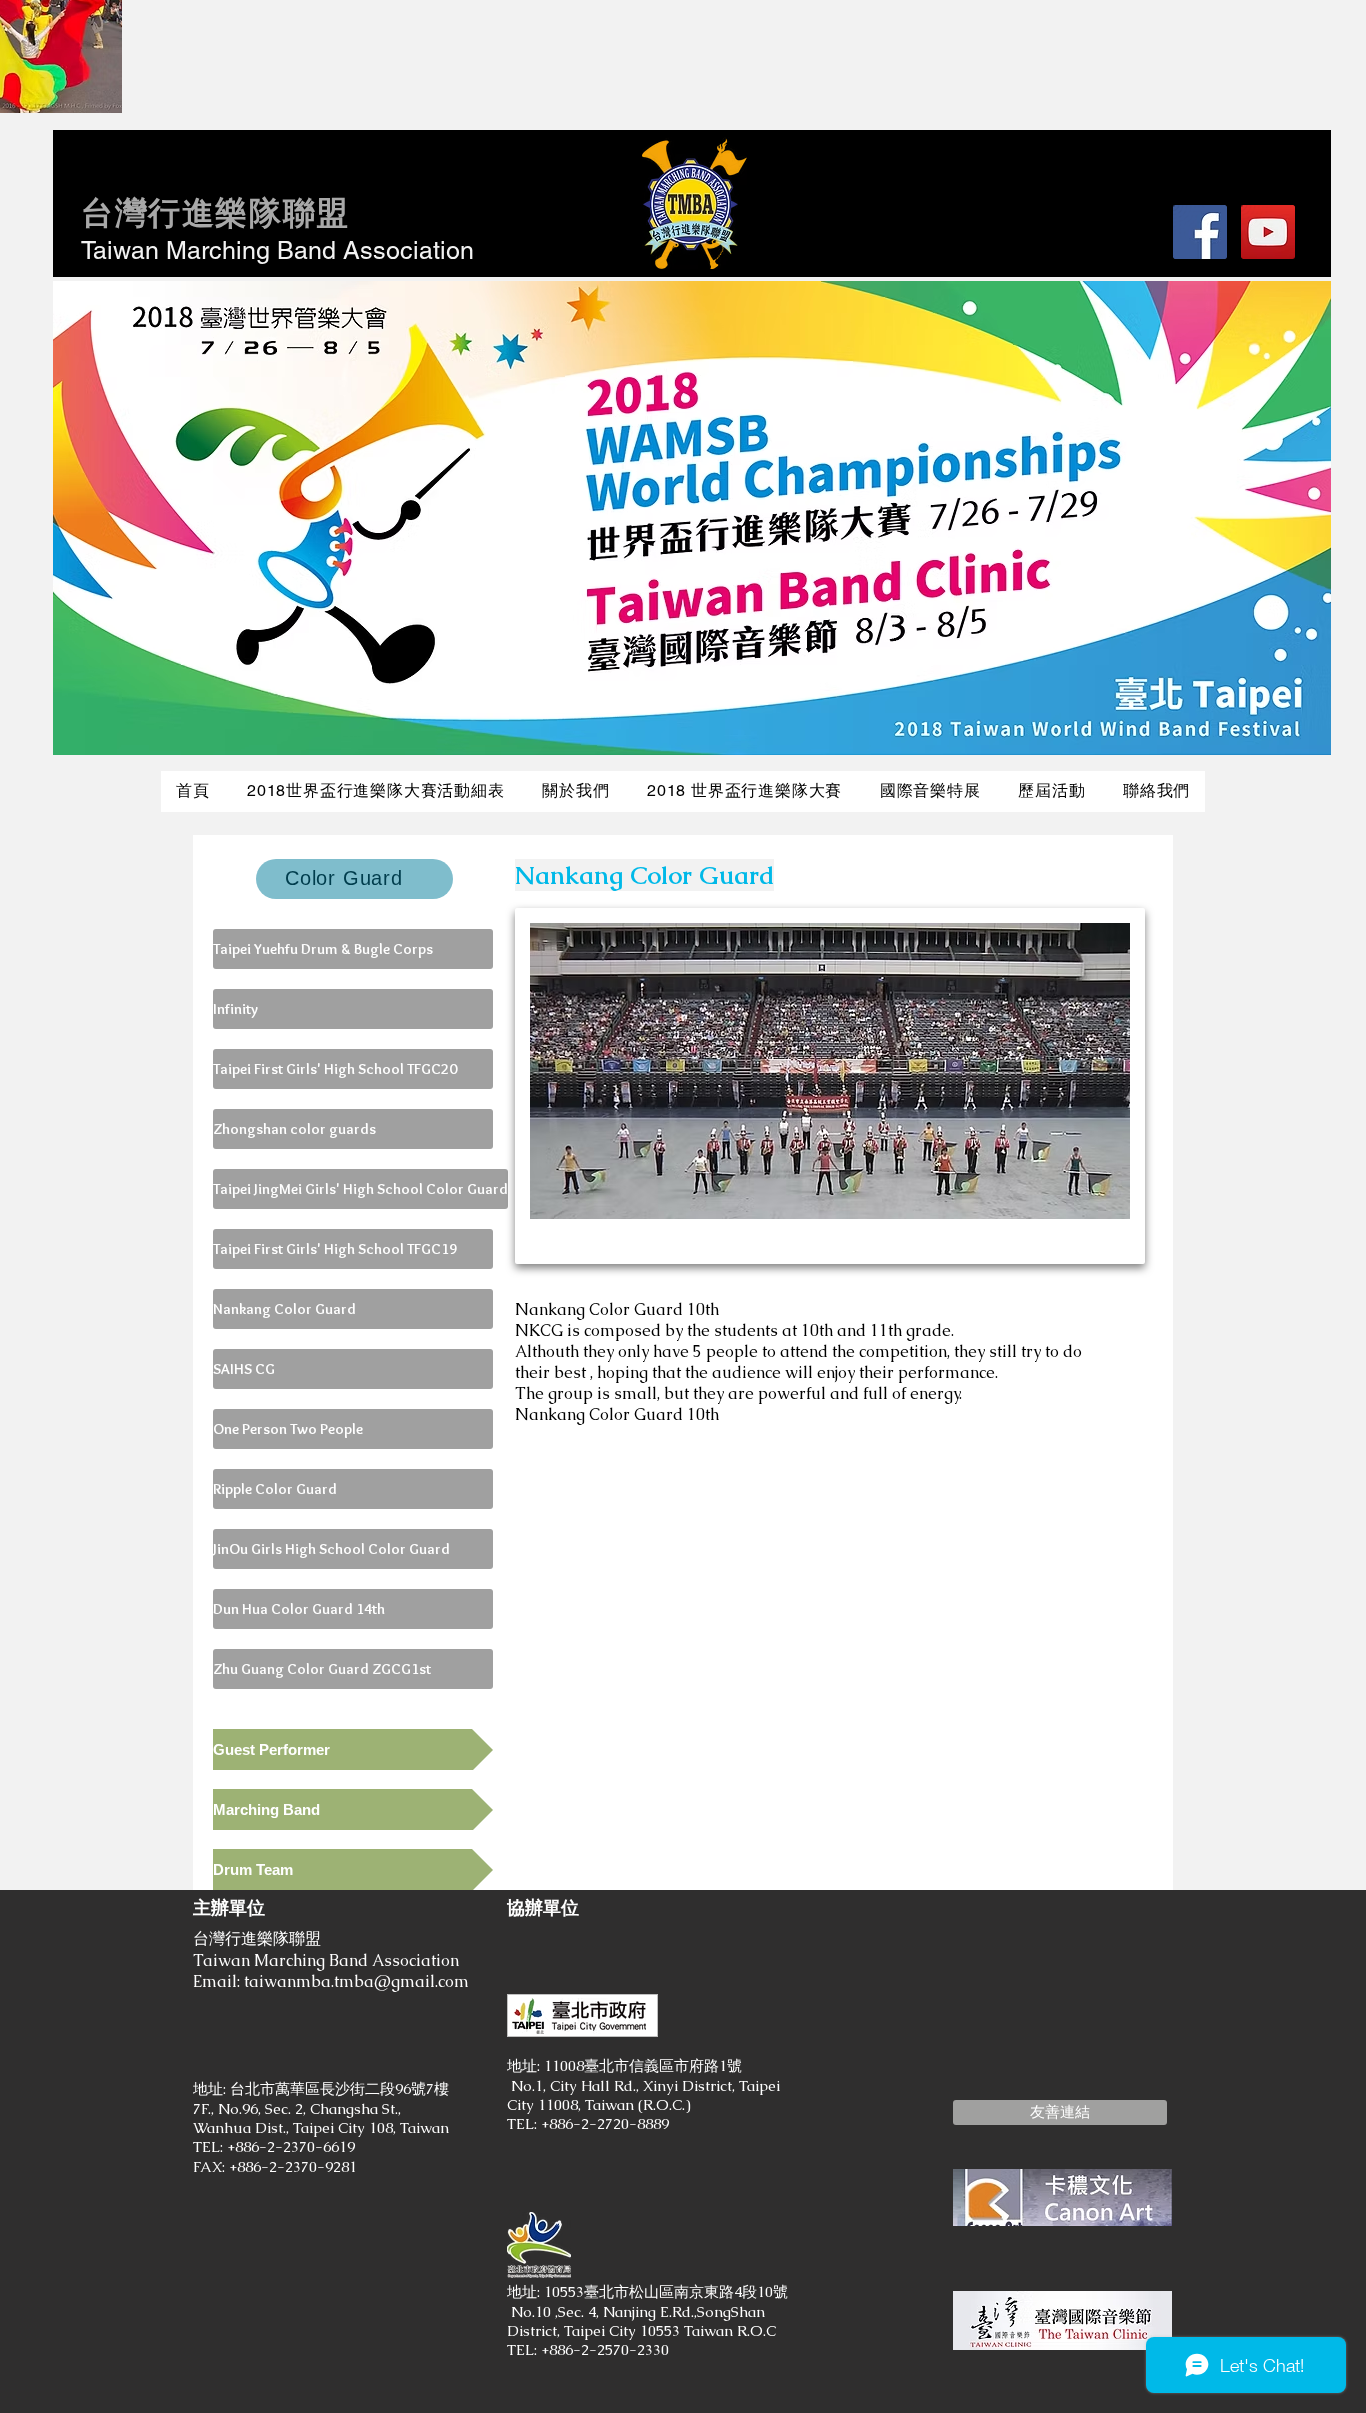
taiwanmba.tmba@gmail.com (356, 1981)
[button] (1060, 2112)
